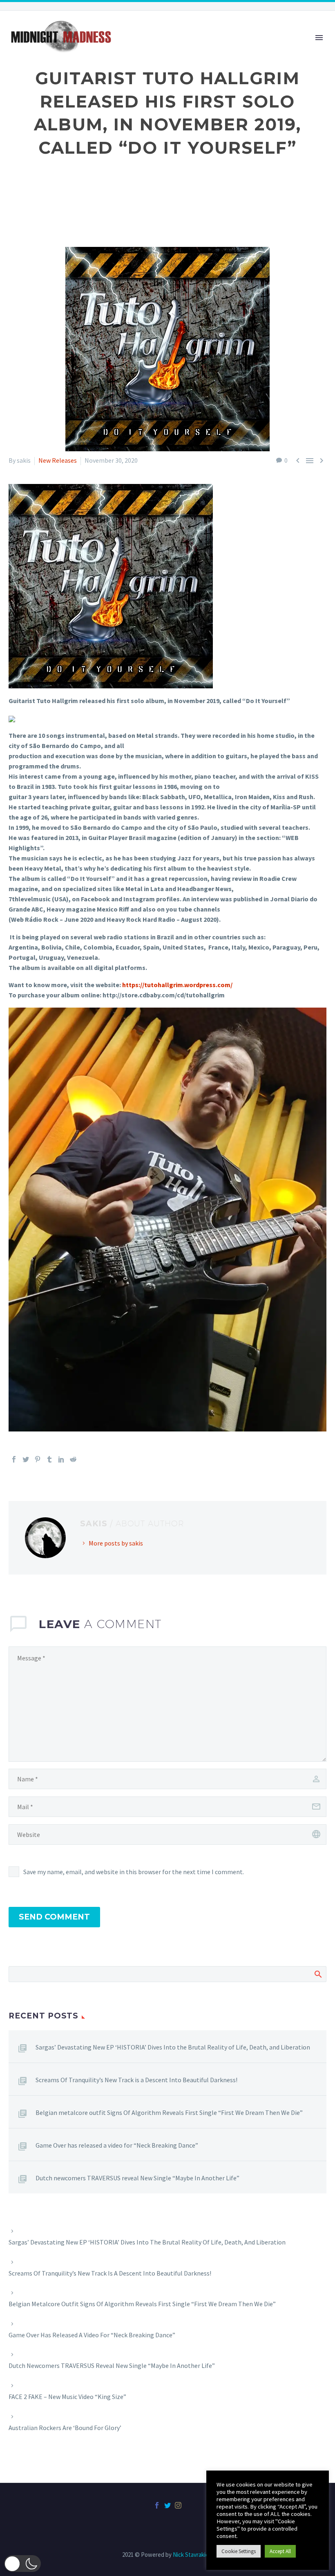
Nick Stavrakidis (193, 2555)
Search (318, 1974)
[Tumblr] (49, 1459)
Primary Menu (319, 38)
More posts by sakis (116, 1543)
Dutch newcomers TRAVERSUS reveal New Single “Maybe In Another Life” (137, 2178)
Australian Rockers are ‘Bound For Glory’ (65, 2428)
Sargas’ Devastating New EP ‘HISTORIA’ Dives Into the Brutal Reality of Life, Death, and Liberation (173, 2047)
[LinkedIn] (61, 1459)
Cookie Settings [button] (239, 2551)
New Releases (58, 460)
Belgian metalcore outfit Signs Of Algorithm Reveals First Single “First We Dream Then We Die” (169, 2112)
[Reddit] (73, 1459)
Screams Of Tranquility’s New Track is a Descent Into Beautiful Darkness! (136, 2080)
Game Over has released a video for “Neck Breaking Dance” (117, 2145)
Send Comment (54, 1917)
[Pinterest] (38, 1459)
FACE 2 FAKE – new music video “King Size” (67, 2397)
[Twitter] (26, 1459)
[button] (22, 2564)
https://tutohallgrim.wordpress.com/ (177, 985)
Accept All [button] (280, 2551)
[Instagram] (178, 2505)
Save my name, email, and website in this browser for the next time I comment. (134, 1872)
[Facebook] (14, 1459)
